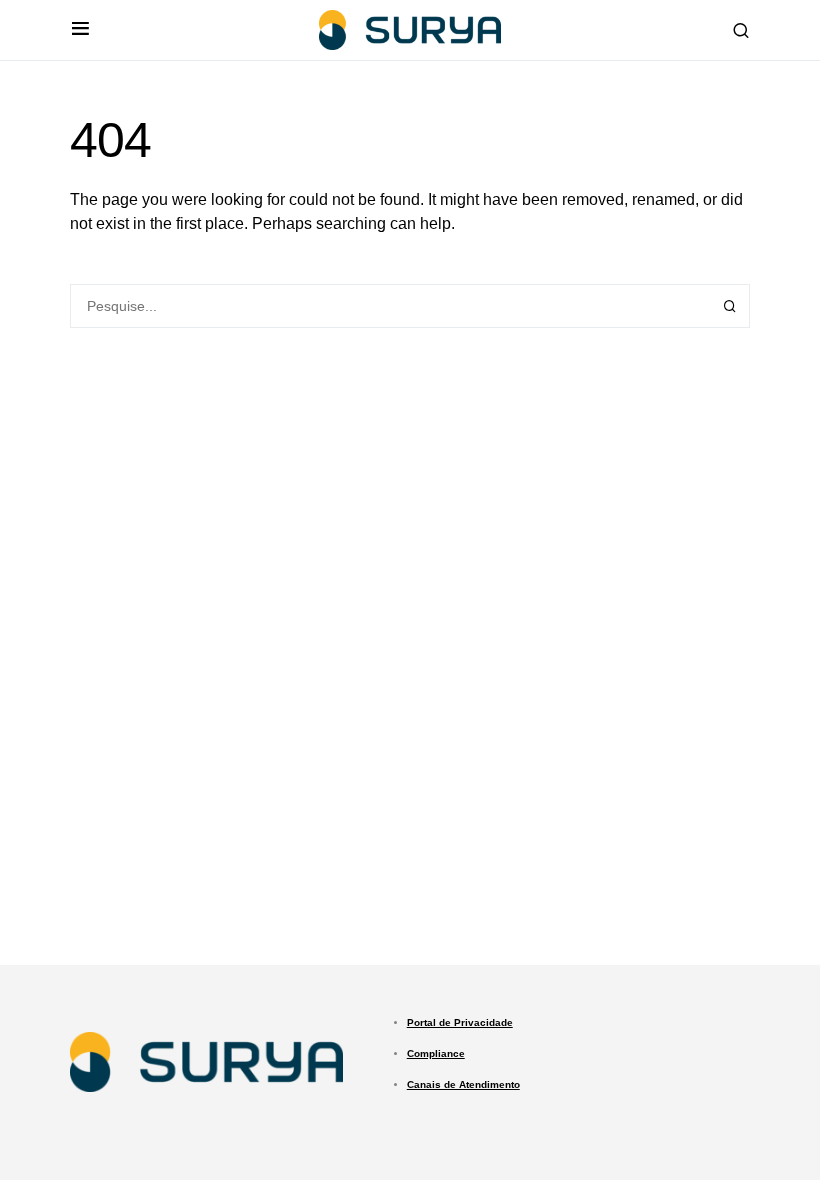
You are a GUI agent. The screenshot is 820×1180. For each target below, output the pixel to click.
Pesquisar (730, 306)
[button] (80, 30)
